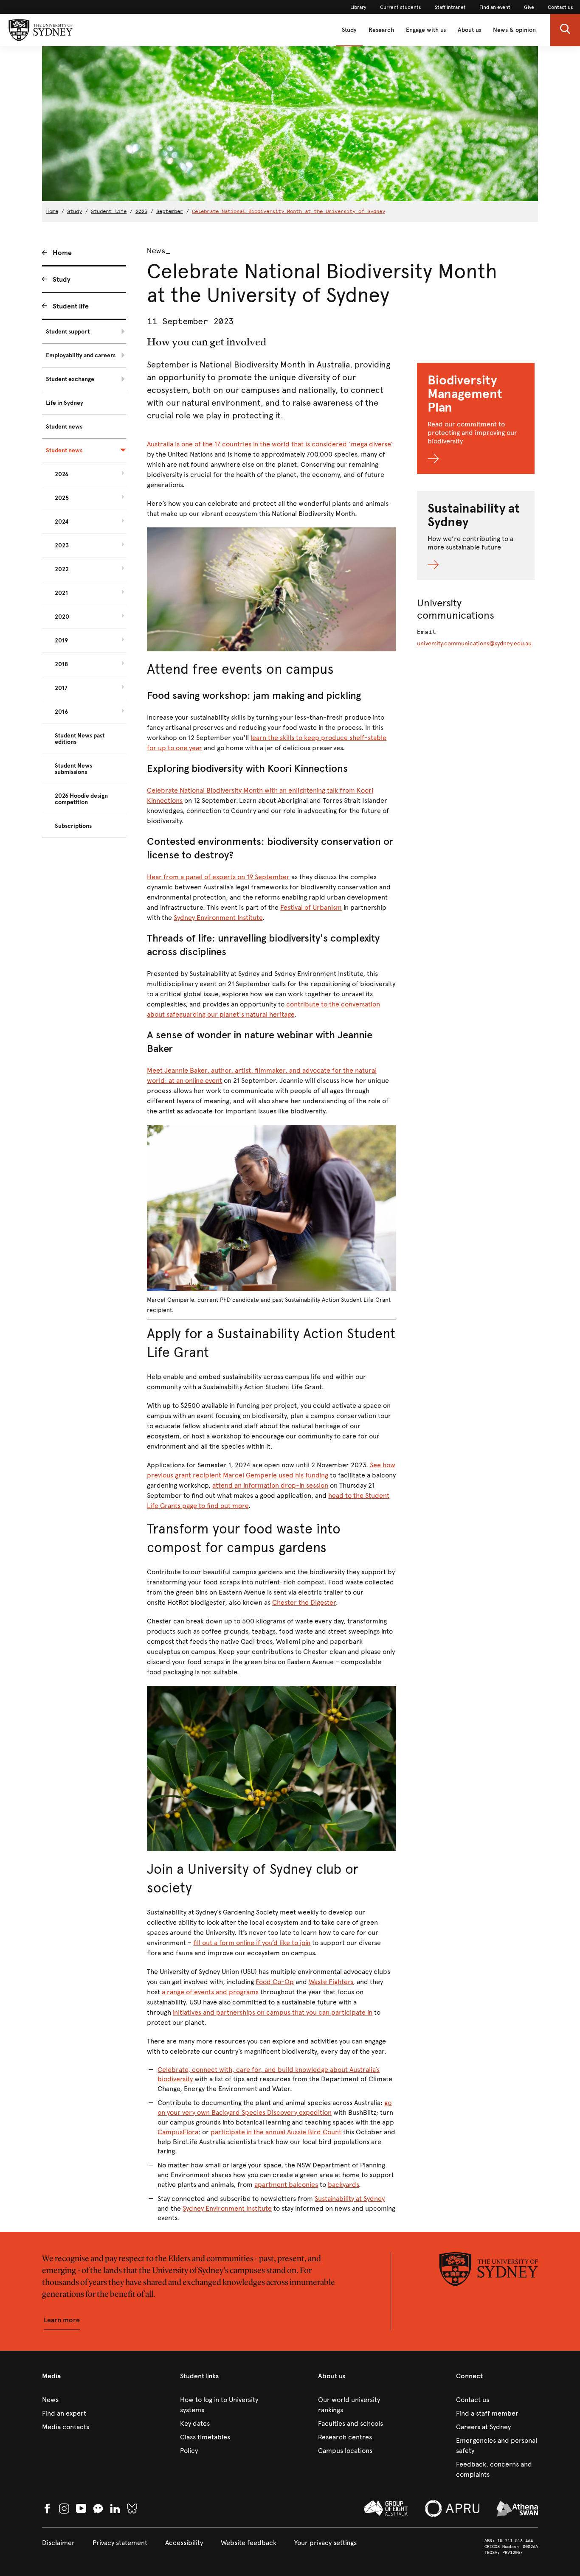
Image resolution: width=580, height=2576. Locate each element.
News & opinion (514, 30)
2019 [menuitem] (61, 640)
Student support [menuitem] (68, 332)
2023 (141, 211)
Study (349, 30)
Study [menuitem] (62, 279)
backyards (343, 2185)
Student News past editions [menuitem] (80, 739)
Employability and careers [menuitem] (81, 355)
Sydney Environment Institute (218, 918)
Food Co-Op (275, 1982)
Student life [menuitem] (71, 306)
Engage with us (426, 30)
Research (381, 30)
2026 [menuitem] (62, 474)
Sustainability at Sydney (350, 2199)
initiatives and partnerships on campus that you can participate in (273, 2012)
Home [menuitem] (62, 253)
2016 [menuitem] (61, 712)
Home (52, 211)
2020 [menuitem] (62, 617)
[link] (358, 7)
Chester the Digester (304, 1602)
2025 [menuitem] (62, 498)
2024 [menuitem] (62, 522)
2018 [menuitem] (61, 664)
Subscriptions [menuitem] (73, 826)
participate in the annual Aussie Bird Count (276, 2132)
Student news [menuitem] (64, 427)
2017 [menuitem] (61, 688)
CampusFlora (178, 2132)
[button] (565, 30)
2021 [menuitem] (61, 593)
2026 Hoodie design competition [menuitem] (81, 799)
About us (469, 30)
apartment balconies (286, 2185)
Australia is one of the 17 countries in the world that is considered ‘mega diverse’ (270, 444)
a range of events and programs (210, 1992)
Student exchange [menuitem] (70, 379)
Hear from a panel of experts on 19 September (218, 877)
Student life (109, 211)
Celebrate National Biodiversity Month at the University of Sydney (289, 211)
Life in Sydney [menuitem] (65, 403)
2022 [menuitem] (62, 569)
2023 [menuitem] (62, 545)
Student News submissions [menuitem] (73, 769)
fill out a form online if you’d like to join (252, 1943)
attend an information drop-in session (270, 1485)
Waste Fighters (331, 1982)
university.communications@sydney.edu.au (474, 643)
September (170, 211)
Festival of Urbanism (311, 907)
